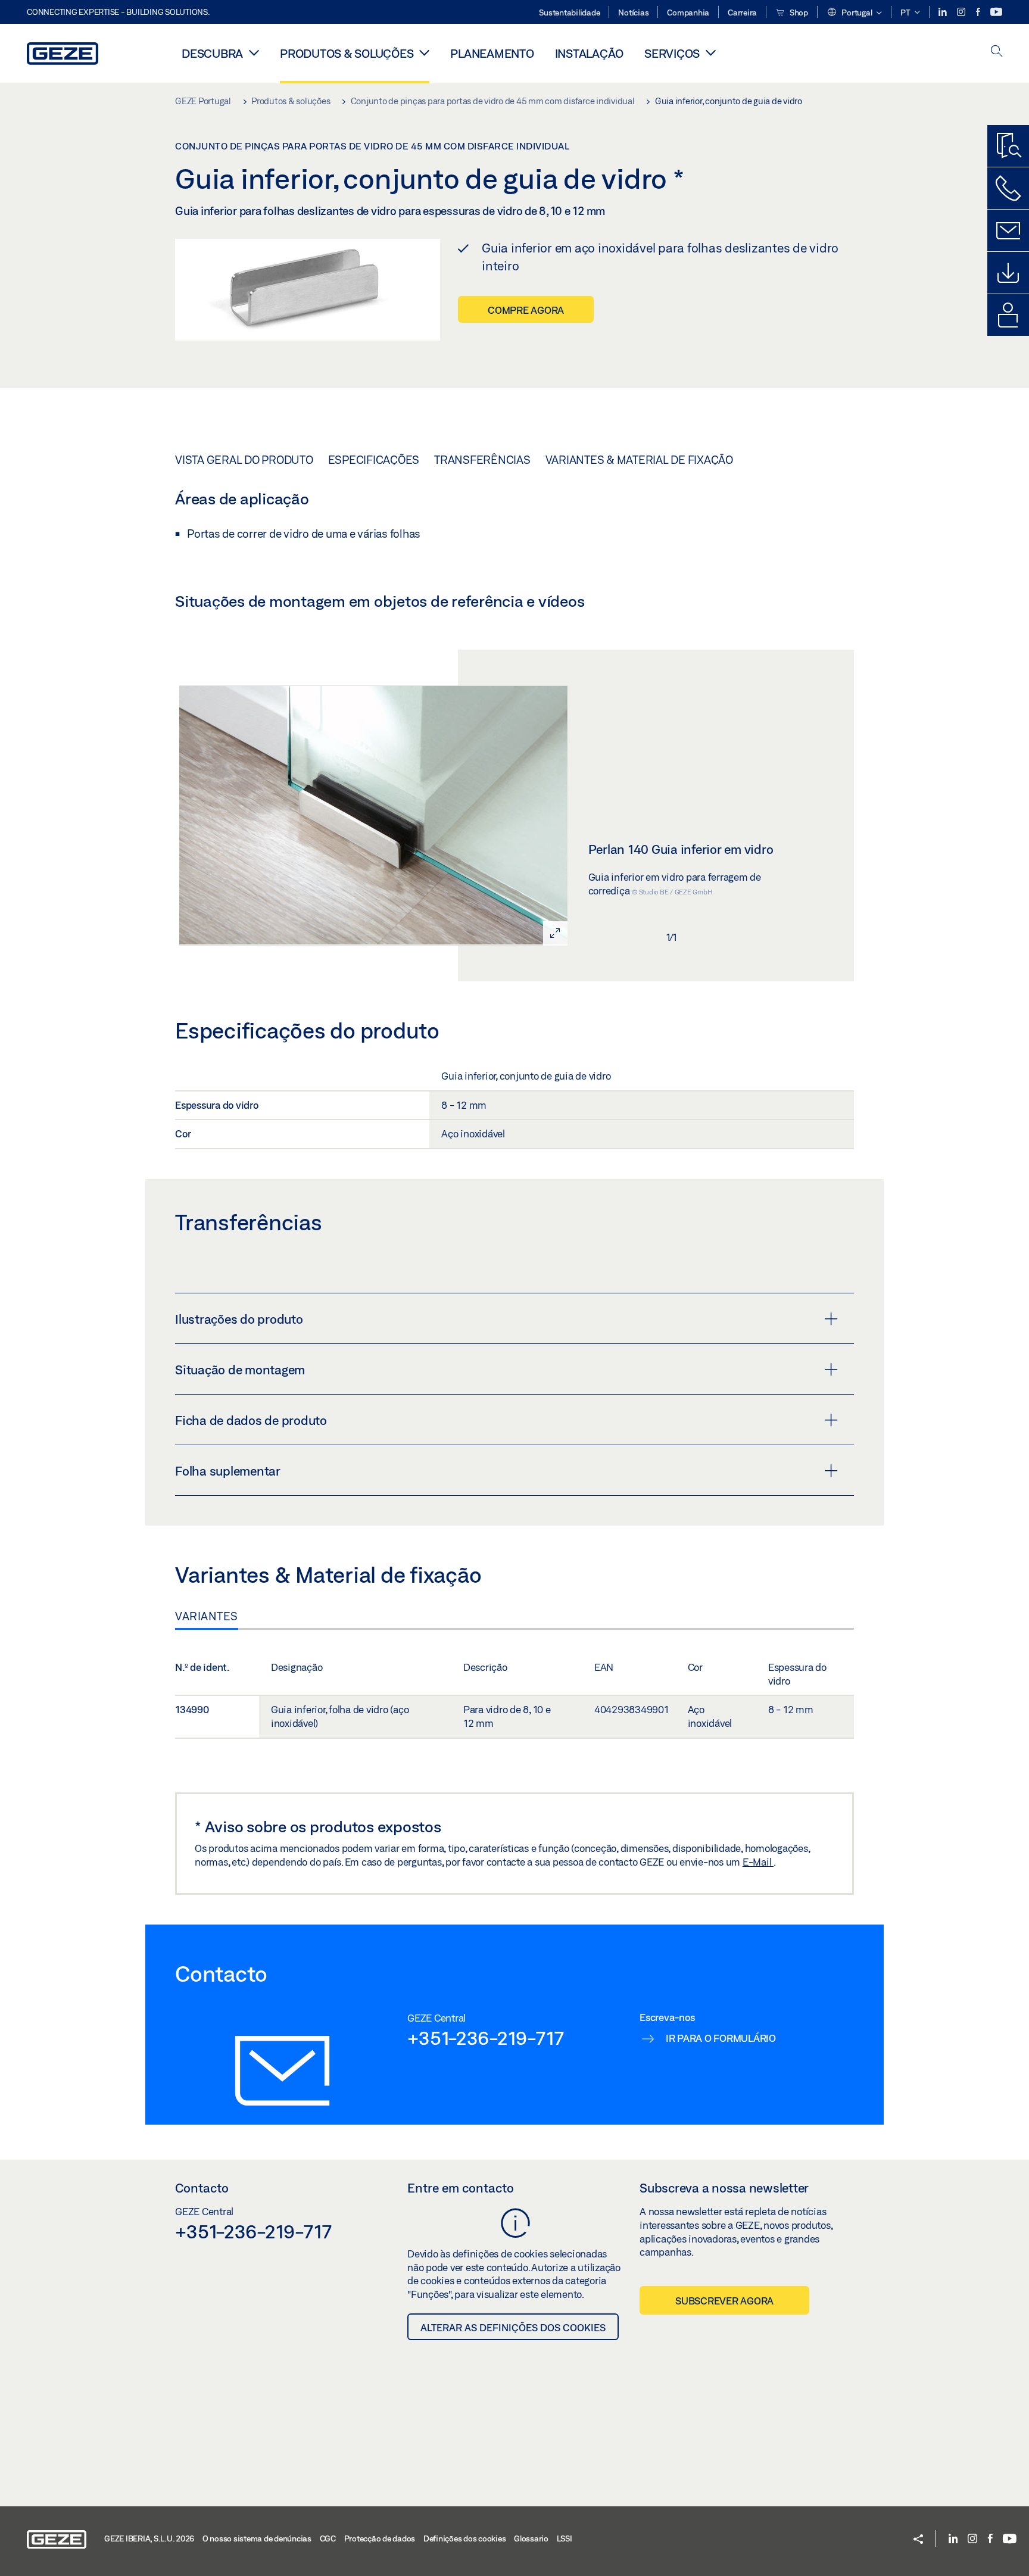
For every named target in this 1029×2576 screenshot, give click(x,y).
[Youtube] (996, 12)
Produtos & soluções (347, 53)
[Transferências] (1008, 273)
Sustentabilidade (569, 13)
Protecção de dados (380, 2538)
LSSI (565, 2538)
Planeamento (492, 53)
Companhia (688, 13)
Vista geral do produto (244, 460)
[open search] (997, 52)
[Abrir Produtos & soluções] (424, 52)
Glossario (531, 2538)
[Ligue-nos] (1008, 188)
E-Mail (758, 1862)
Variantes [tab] (207, 1616)
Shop (798, 13)
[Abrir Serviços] (711, 52)
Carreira (742, 13)
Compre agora (526, 310)
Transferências (482, 460)
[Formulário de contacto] (1008, 230)
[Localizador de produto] (1008, 146)
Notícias (633, 13)
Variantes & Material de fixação (639, 460)
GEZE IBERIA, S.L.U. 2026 (149, 2538)
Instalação (590, 53)
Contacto (202, 2188)
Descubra (212, 53)
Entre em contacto (461, 2188)
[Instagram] (962, 12)
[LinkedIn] (944, 12)
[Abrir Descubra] (254, 52)
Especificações (374, 460)
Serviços (672, 53)
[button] (854, 13)
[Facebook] (979, 12)
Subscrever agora (724, 2301)
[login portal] (1008, 315)
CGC (328, 2538)
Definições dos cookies (465, 2538)
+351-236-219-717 (486, 2038)
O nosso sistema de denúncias (257, 2538)
